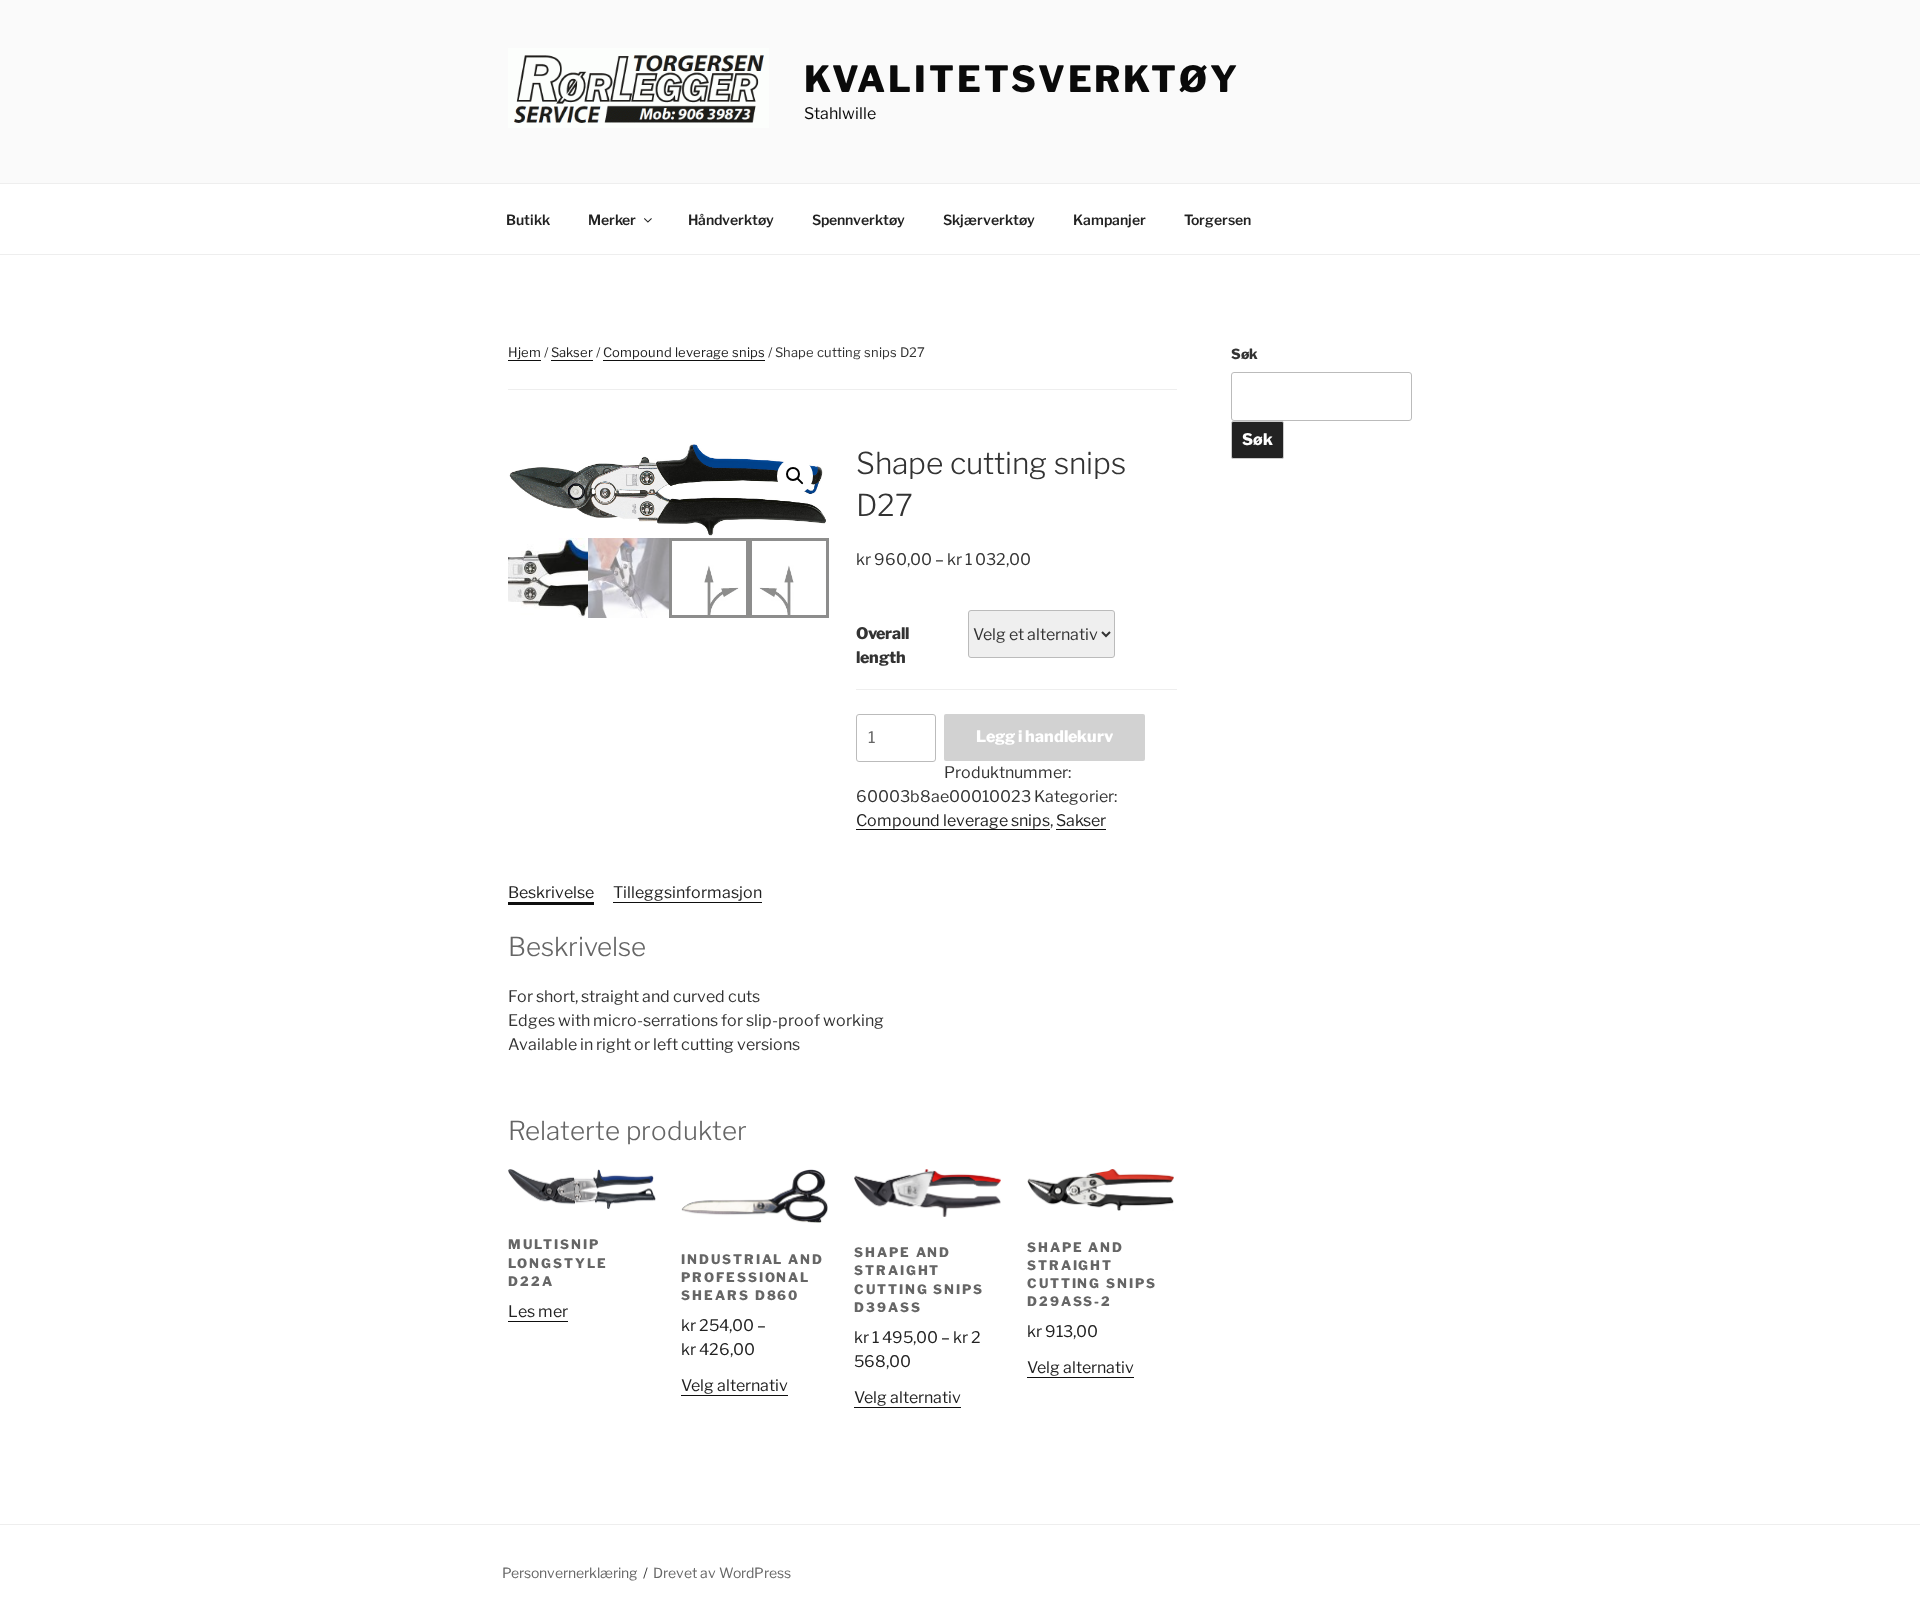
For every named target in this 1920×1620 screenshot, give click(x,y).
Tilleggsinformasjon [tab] (687, 892)
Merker (612, 219)
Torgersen (1217, 219)
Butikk (528, 219)
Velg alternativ (734, 1385)
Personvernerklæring (569, 1572)
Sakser (572, 352)
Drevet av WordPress (722, 1572)
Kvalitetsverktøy (1022, 79)
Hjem (524, 352)
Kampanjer (1109, 219)
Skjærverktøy (989, 219)
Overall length (882, 645)
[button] (795, 476)
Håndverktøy (731, 219)
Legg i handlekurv (1044, 736)
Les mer (538, 1311)
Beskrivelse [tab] (551, 892)
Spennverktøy (858, 219)
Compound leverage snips (684, 352)
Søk (1244, 353)
